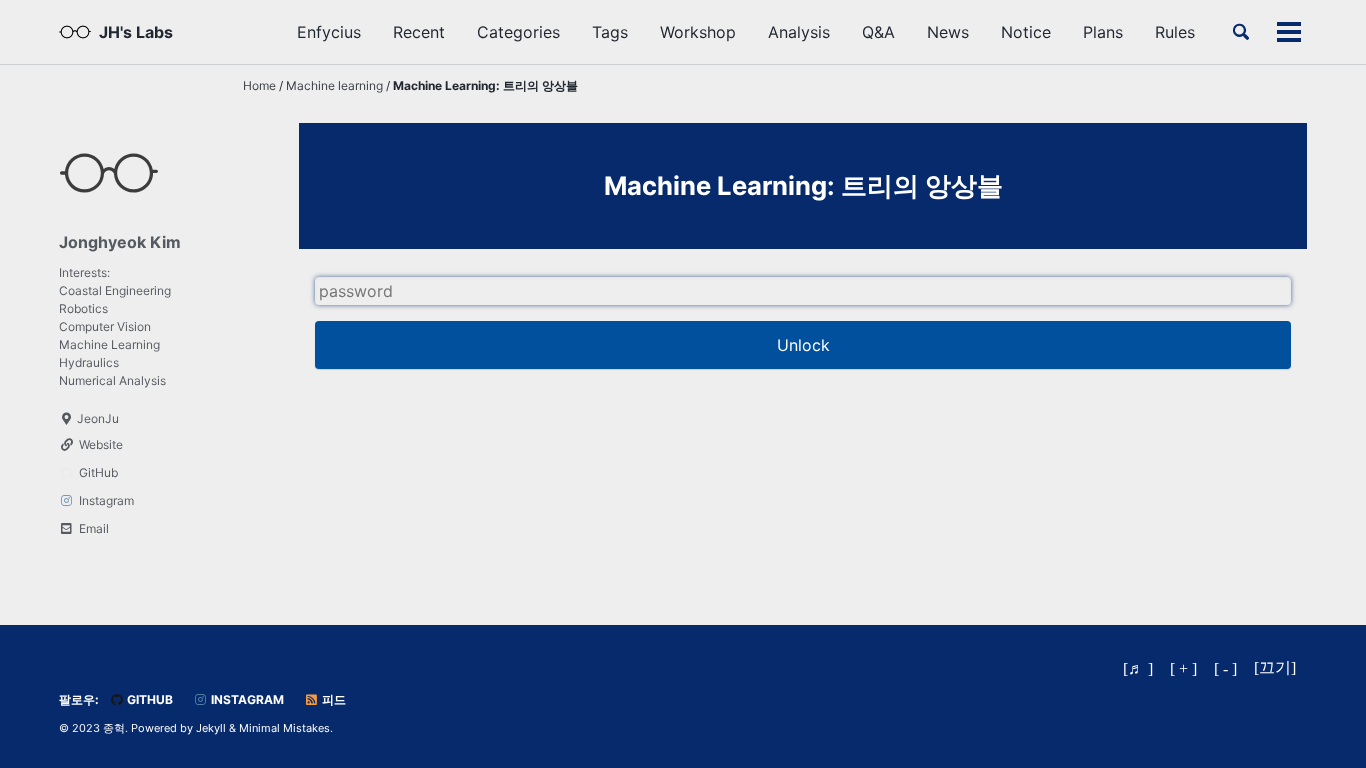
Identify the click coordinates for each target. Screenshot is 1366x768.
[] (1275, 667)
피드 (332, 699)
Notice (1026, 32)
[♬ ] (1138, 668)
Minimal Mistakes (284, 728)
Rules (1175, 32)
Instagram (246, 699)
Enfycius (329, 32)
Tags (610, 32)
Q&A (878, 32)
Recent (419, 32)
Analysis (799, 32)
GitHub (148, 699)
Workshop (698, 32)
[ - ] (1225, 668)
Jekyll (211, 728)
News (948, 32)
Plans (1103, 32)
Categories (518, 32)
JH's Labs (136, 32)
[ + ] (1183, 668)
